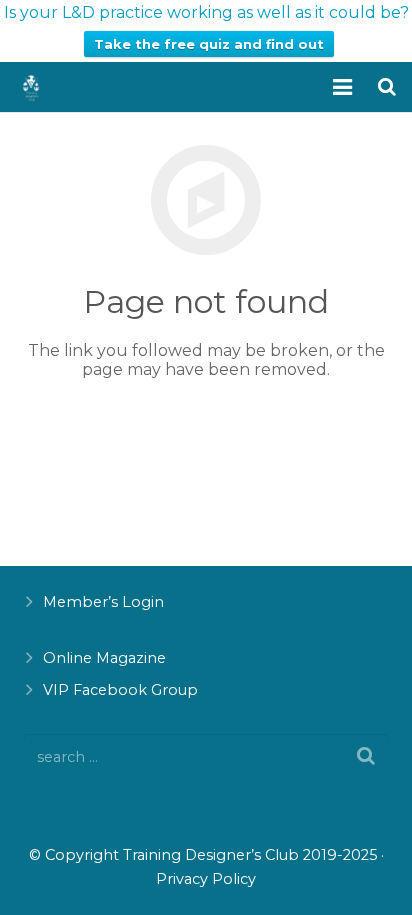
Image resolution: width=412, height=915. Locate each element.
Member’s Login (103, 602)
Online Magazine (104, 658)
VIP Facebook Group (120, 690)
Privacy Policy (206, 879)
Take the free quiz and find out (209, 44)
